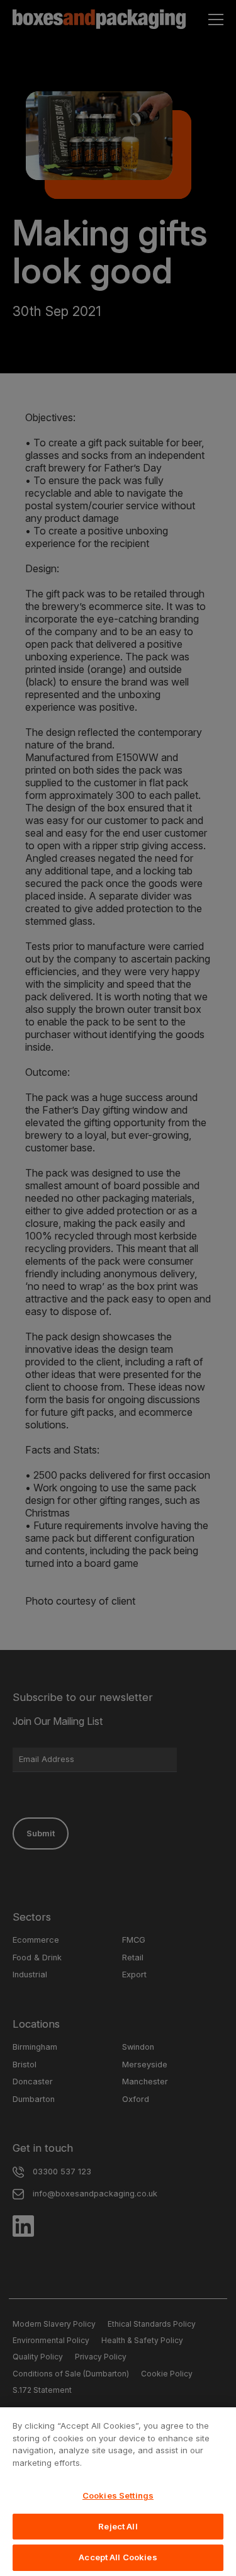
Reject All (118, 2526)
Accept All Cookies (118, 2557)
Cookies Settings (118, 2495)
